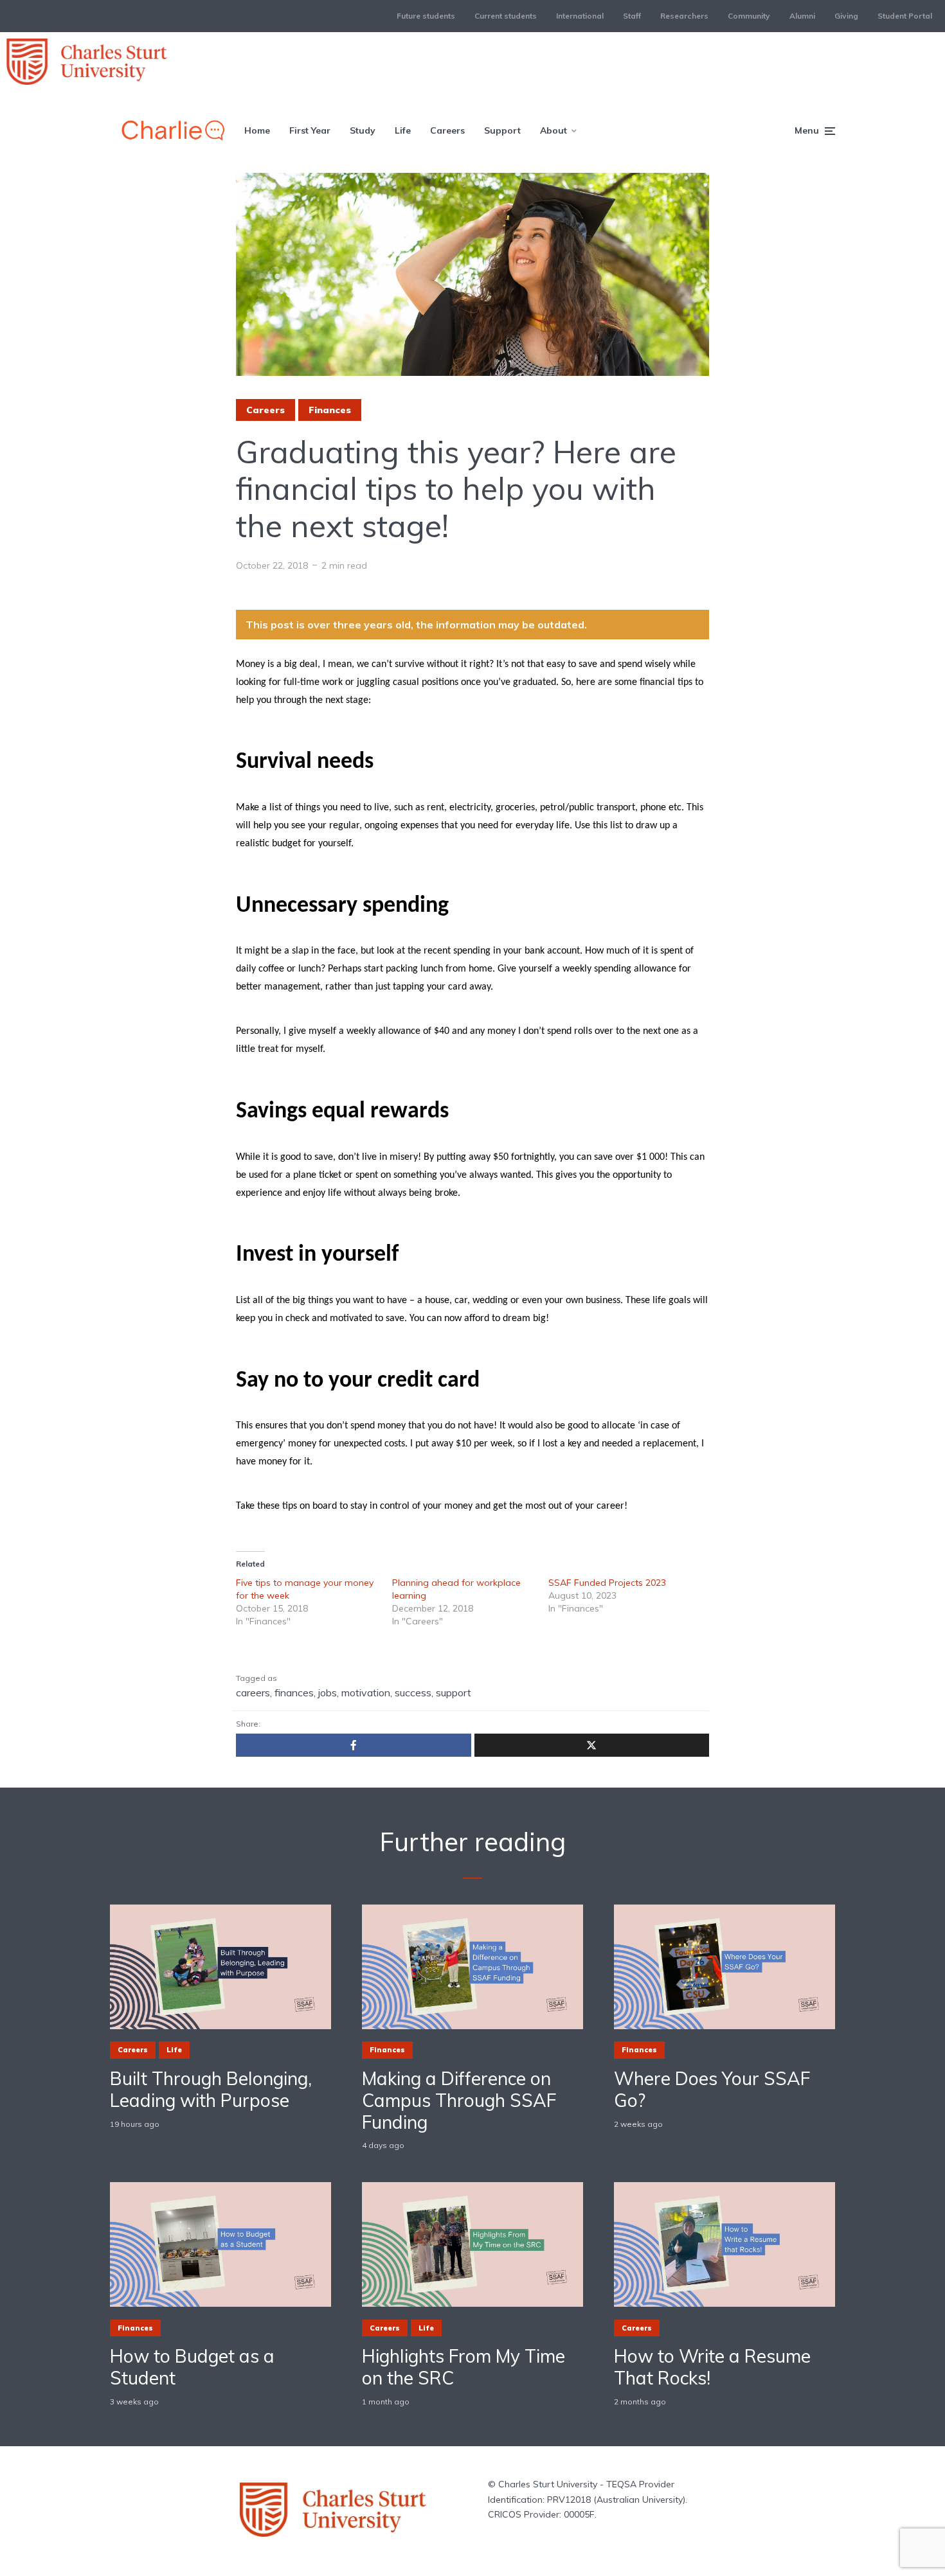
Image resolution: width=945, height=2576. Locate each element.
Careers (447, 130)
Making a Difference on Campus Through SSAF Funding (459, 2100)
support (454, 1692)
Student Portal (905, 16)
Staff (632, 16)
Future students (426, 16)
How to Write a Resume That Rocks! (712, 2367)
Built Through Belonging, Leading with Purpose (211, 2089)
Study (363, 130)
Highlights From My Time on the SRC (464, 2367)
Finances (330, 410)
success (413, 1692)
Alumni (802, 16)
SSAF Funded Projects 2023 (607, 1583)
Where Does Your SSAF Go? (712, 2089)
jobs (328, 1692)
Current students (506, 16)
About (553, 130)
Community (749, 16)
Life (403, 130)
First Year (310, 130)
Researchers (684, 16)
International (580, 16)
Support (502, 130)
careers (253, 1692)
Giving (846, 16)
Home (257, 130)
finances (294, 1692)
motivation (366, 1692)
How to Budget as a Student (192, 2367)
